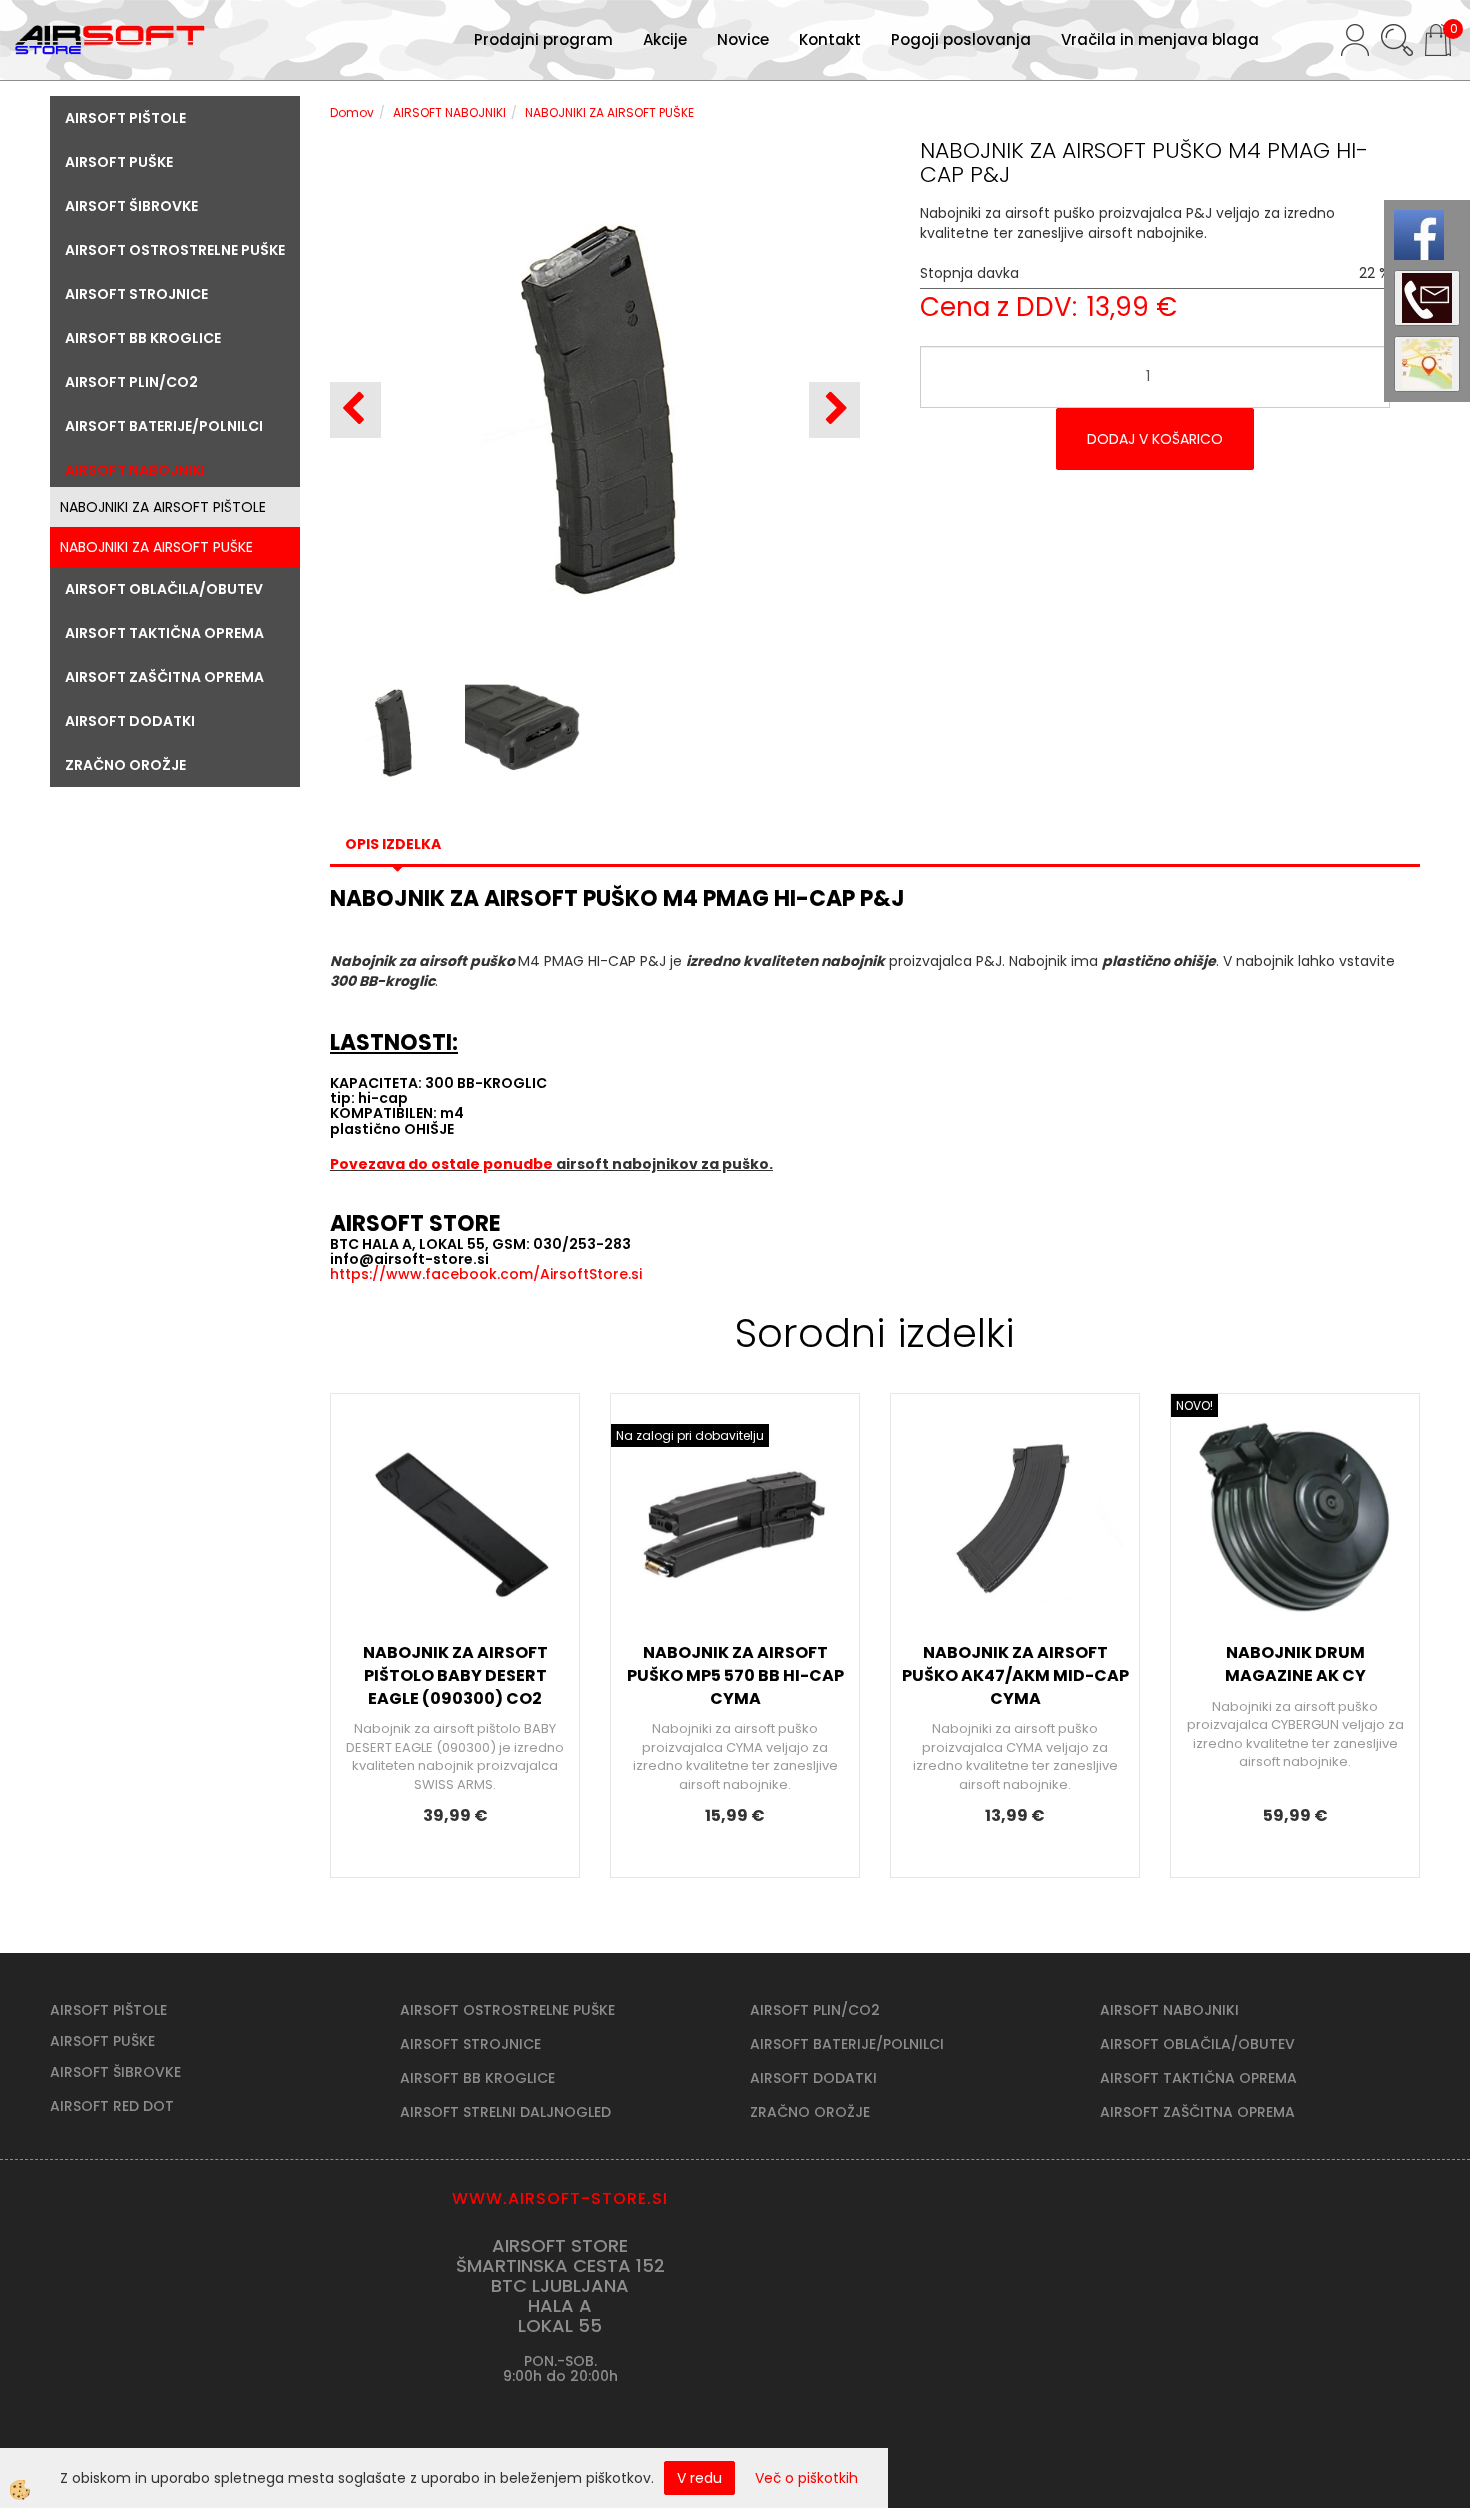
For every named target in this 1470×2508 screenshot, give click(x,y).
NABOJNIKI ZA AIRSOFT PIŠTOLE (163, 507)
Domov (352, 112)
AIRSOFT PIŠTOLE (108, 2010)
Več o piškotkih (806, 2478)
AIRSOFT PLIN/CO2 (815, 2010)
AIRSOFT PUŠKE (102, 2041)
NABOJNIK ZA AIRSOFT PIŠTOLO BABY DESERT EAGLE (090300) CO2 (455, 1675)
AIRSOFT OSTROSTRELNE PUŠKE (507, 2010)
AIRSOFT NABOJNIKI (449, 112)
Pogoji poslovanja (961, 39)
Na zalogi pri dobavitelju (690, 1435)
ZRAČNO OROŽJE (810, 2112)
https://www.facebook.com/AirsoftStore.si (486, 1274)
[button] (834, 410)
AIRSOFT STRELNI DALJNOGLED (505, 2112)
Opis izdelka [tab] (393, 844)
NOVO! (1194, 1405)
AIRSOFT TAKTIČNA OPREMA (1198, 2078)
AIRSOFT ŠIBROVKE (115, 2072)
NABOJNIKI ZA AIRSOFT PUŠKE (156, 547)
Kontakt (830, 39)
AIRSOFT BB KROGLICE (477, 2078)
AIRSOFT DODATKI (813, 2078)
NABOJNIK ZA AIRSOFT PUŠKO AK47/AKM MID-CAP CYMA (1015, 1675)
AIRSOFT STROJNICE (470, 2044)
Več (455, 1558)
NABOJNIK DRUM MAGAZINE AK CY (1295, 1664)
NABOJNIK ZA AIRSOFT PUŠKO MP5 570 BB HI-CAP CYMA (735, 1675)
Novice (743, 39)
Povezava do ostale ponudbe (443, 1164)
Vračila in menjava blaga (1160, 39)
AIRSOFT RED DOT (112, 2106)
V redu (699, 2478)
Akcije (665, 39)
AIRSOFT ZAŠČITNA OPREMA (1197, 2112)
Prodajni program (543, 39)
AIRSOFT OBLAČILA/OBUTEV (1197, 2044)
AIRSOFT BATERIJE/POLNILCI (847, 2044)
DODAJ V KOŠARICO (1155, 439)
